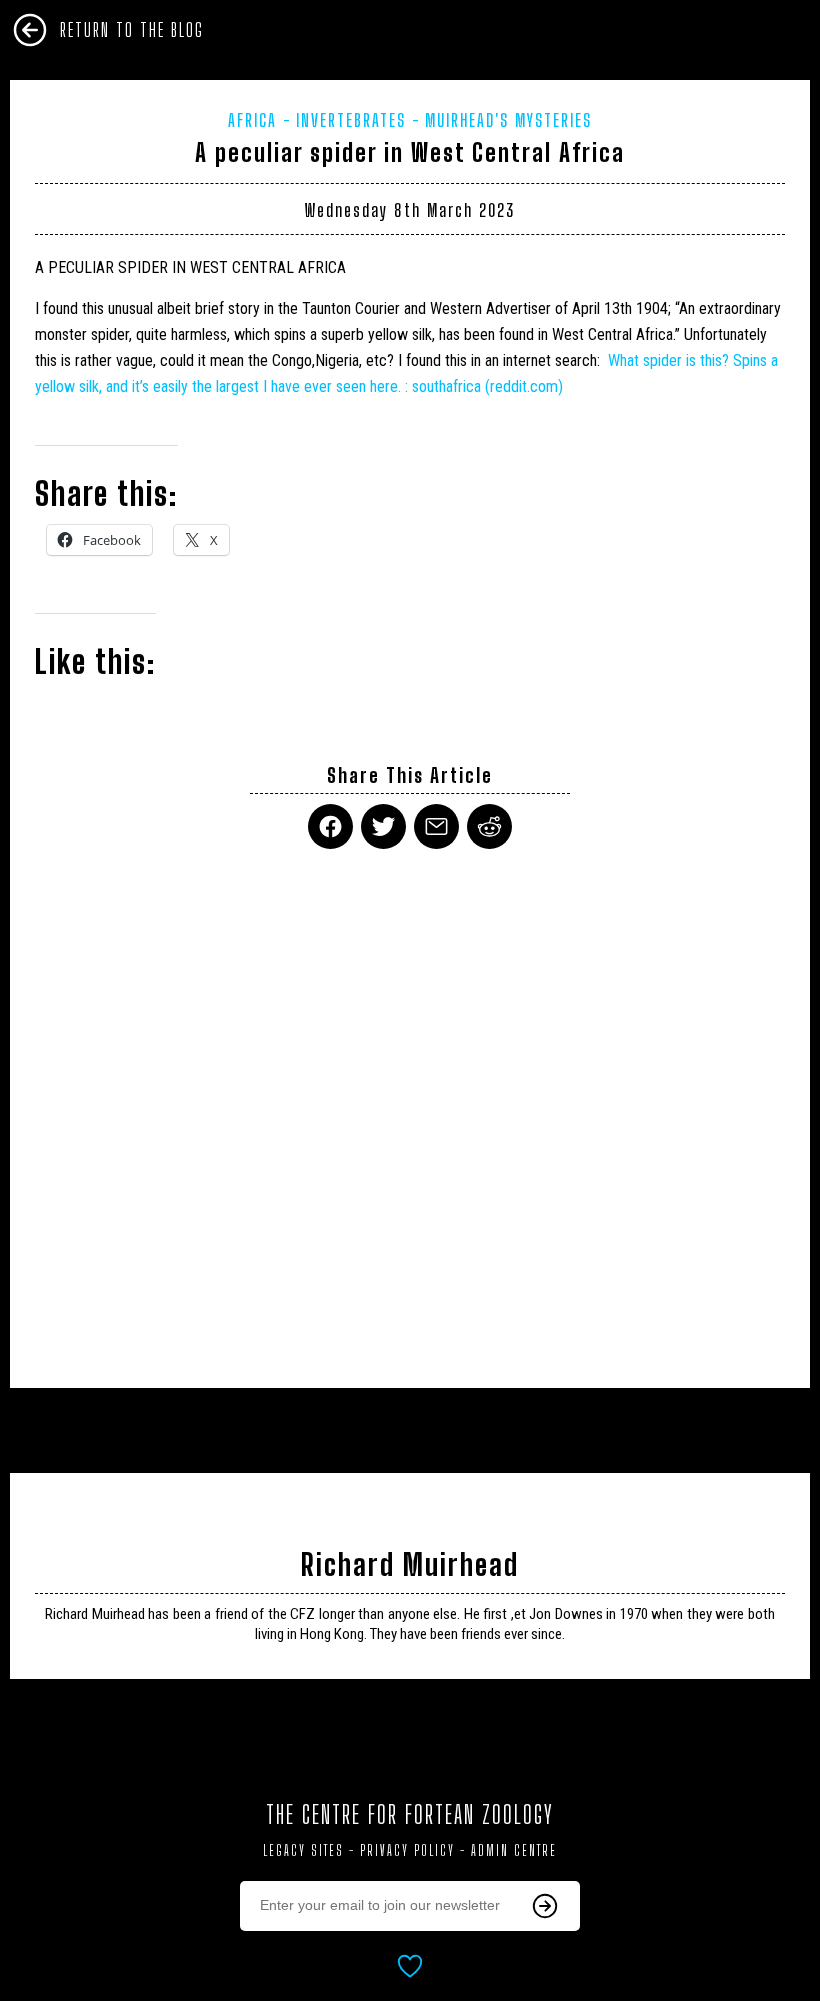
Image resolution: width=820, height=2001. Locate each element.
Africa (252, 120)
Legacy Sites (303, 1850)
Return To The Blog (132, 30)
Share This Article (410, 775)
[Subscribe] (545, 1906)
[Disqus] (410, 1106)
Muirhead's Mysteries (508, 120)
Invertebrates (351, 120)
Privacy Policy (407, 1850)
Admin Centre (514, 1850)
